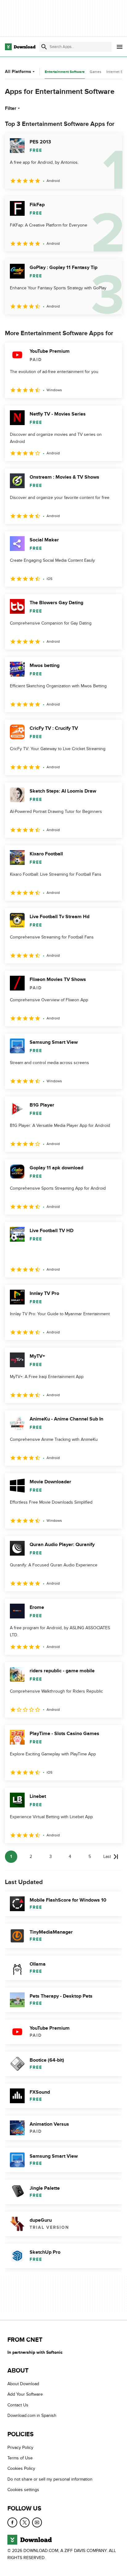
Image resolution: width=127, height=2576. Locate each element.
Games (96, 72)
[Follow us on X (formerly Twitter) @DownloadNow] (25, 2522)
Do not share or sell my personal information (50, 2479)
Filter (11, 108)
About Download (23, 2384)
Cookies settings (23, 2490)
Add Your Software (25, 2394)
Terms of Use (20, 2458)
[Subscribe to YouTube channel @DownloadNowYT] (37, 2522)
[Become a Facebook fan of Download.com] (12, 2522)
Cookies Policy (21, 2468)
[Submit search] (44, 47)
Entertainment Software (65, 72)
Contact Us (18, 2405)
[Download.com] (20, 47)
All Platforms (18, 72)
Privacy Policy (20, 2447)
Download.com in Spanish (32, 2415)
